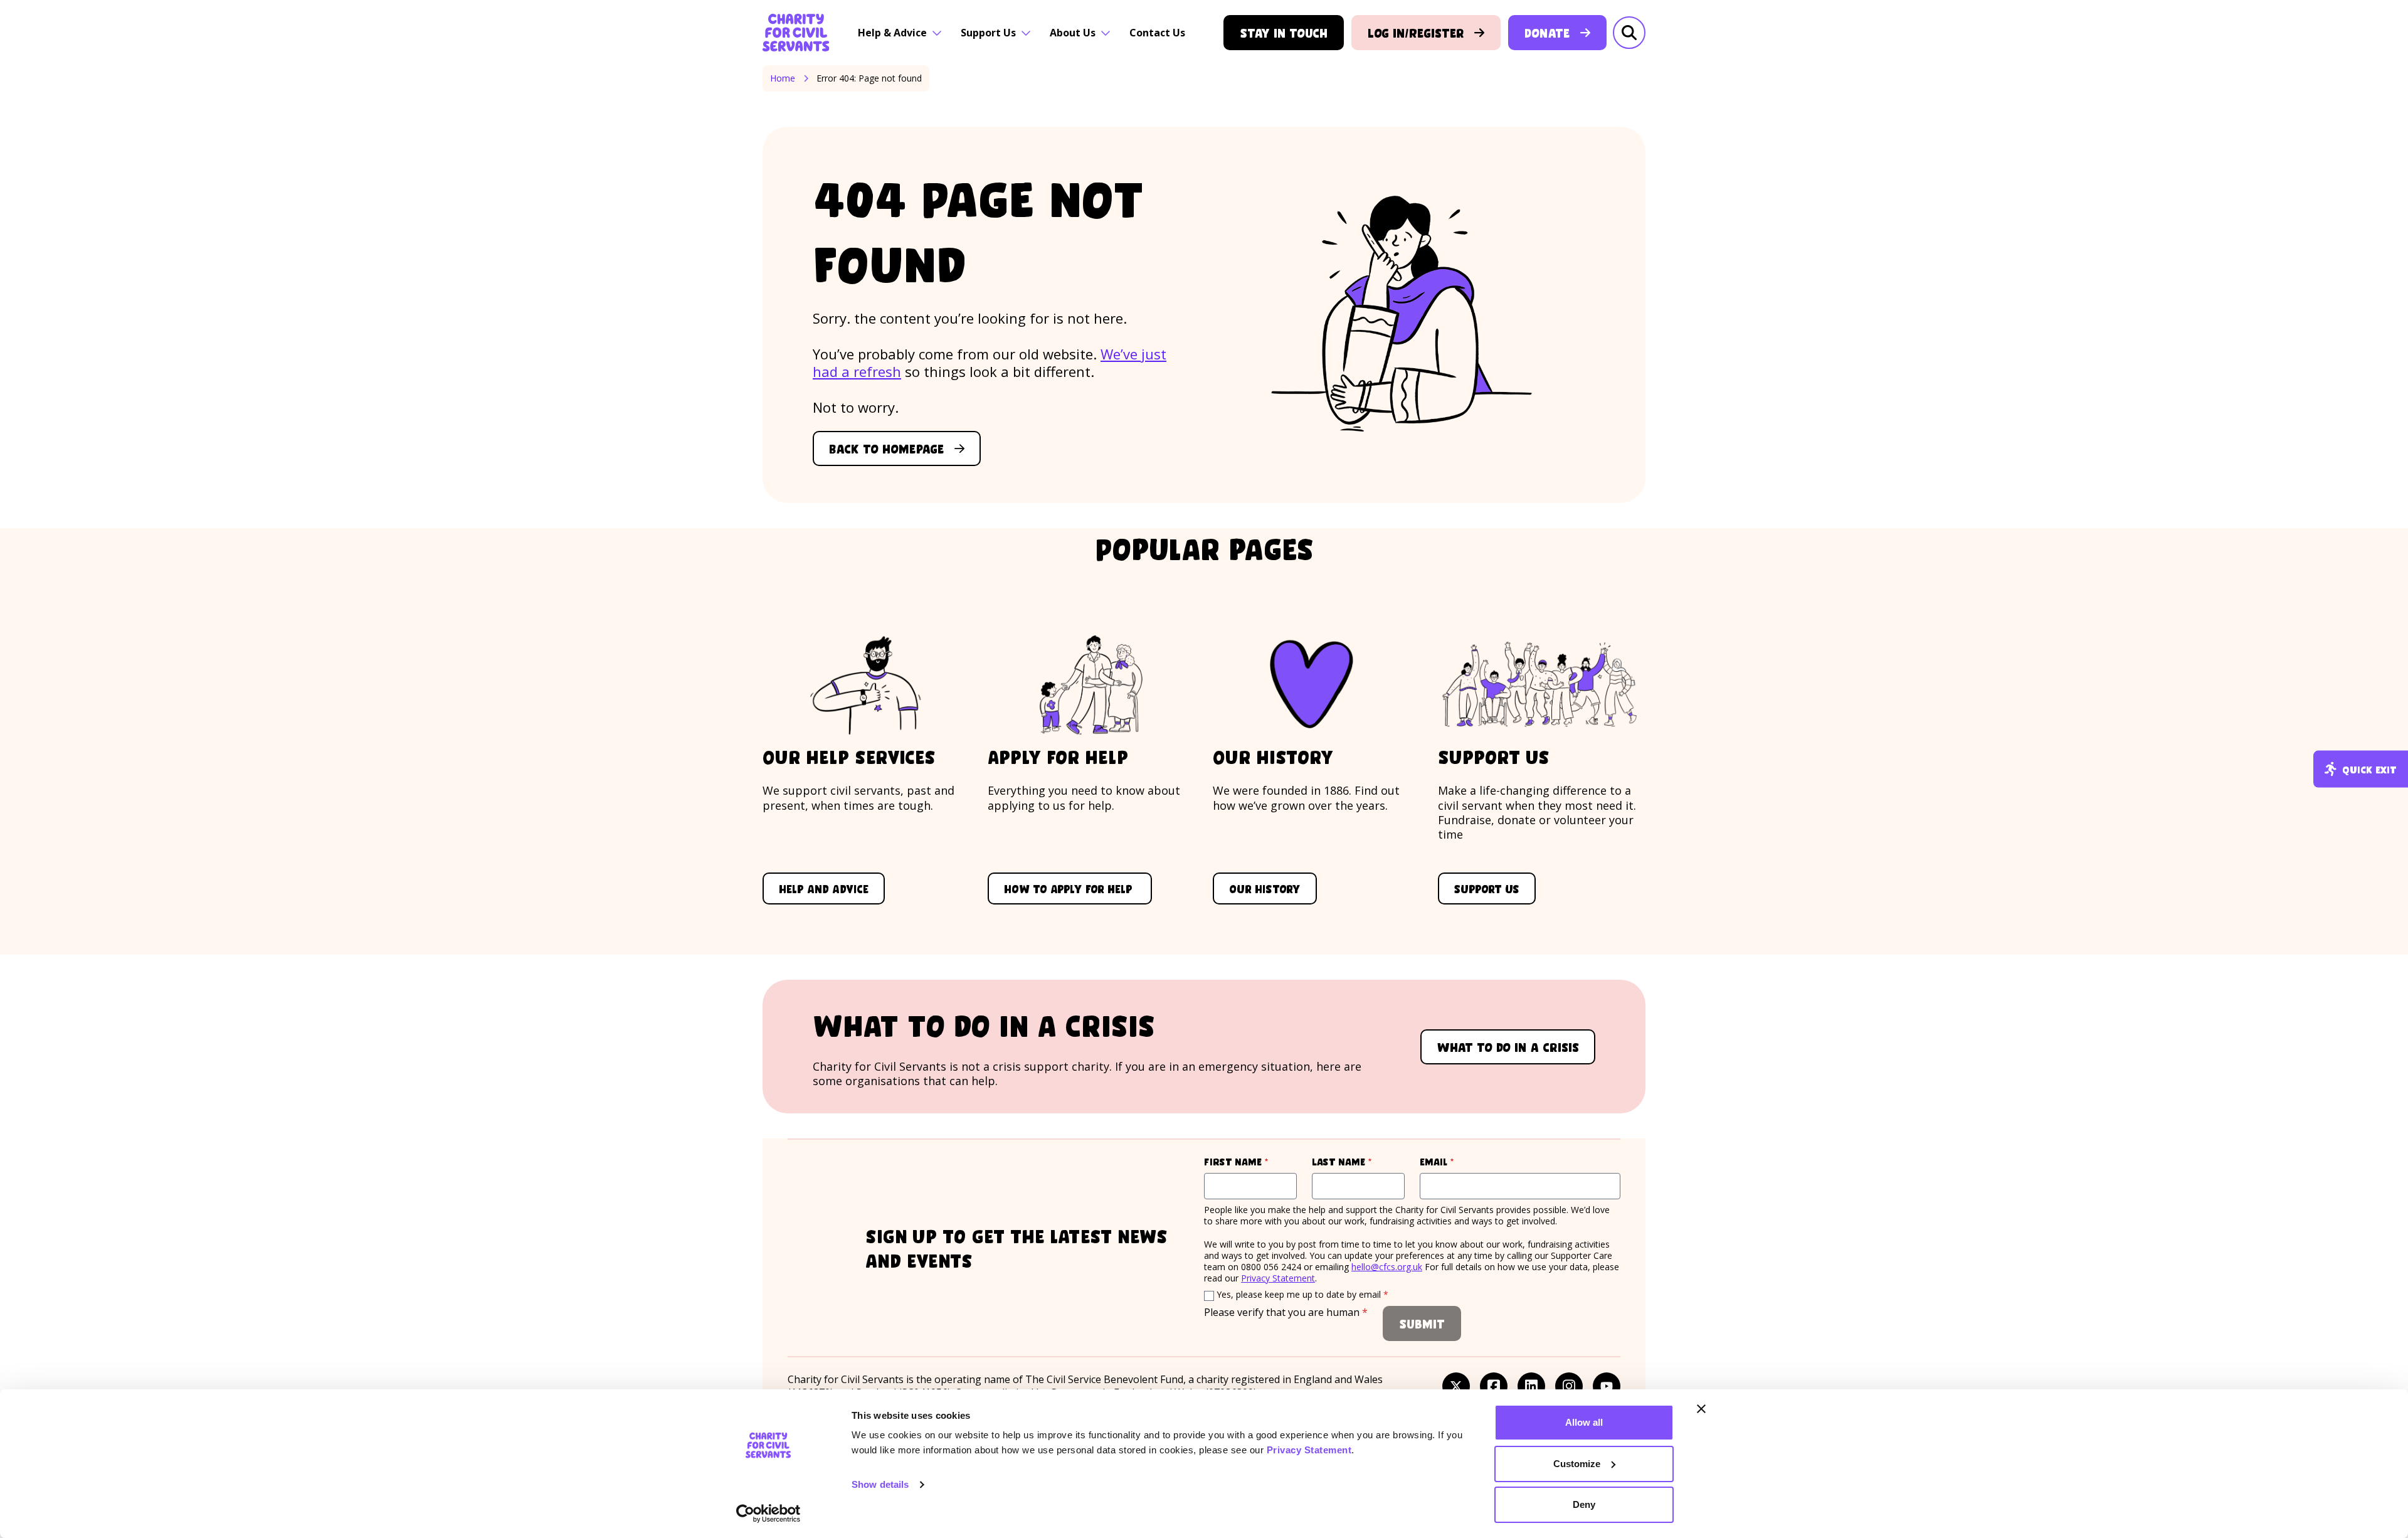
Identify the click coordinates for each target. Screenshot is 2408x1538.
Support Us (988, 33)
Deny (1584, 1504)
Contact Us (1157, 33)
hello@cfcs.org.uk (1387, 1267)
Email (1460, 1161)
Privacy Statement (1309, 1450)
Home (783, 78)
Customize (1577, 1464)
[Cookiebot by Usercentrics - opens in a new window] (768, 1514)
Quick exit (2369, 769)
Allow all (1584, 1422)
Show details (880, 1484)
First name (1250, 1161)
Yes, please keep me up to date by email (1302, 1294)
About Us (1073, 33)
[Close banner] (1701, 1409)
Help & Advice (892, 33)
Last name (1358, 1161)
